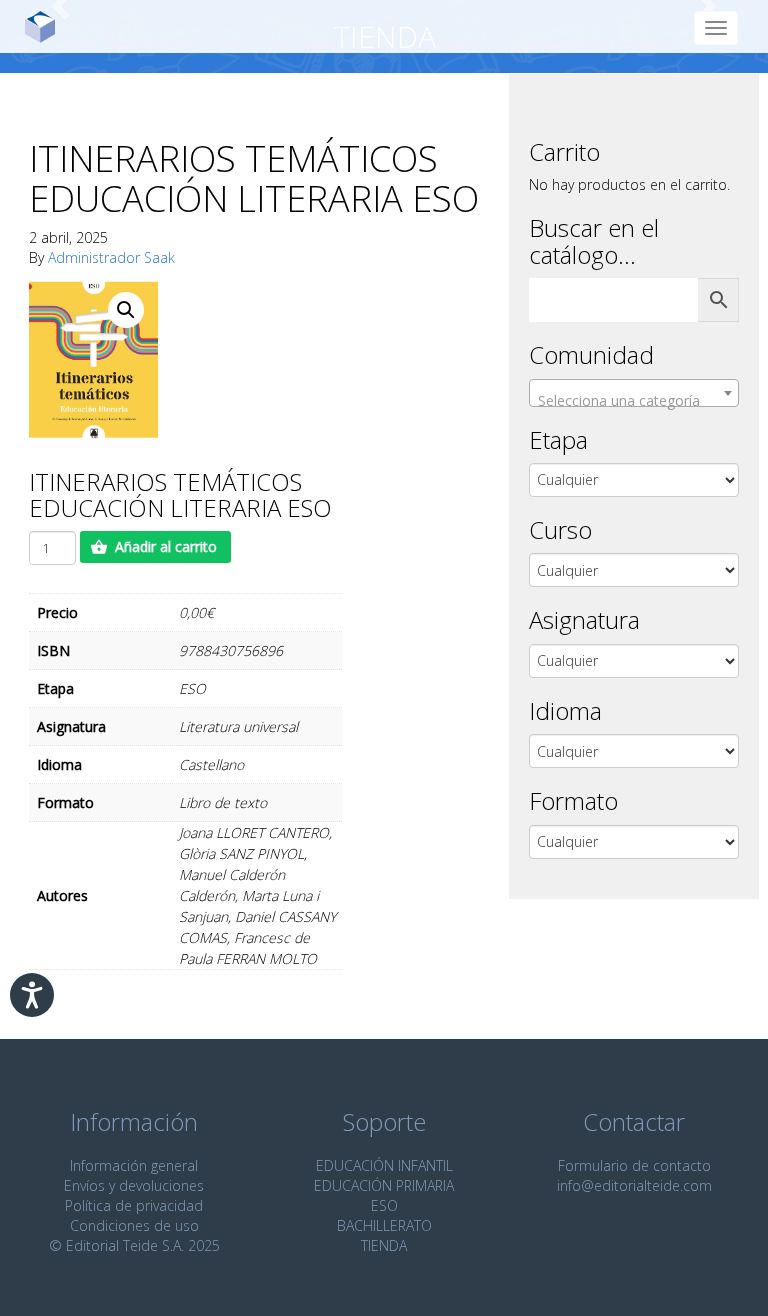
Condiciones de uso (134, 1225)
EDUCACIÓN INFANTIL (384, 1165)
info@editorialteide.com (634, 1185)
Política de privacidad (134, 1205)
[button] (126, 310)
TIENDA (384, 1245)
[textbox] (634, 401)
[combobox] (634, 393)
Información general (134, 1165)
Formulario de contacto (634, 1165)
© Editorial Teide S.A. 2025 (134, 1245)
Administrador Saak (111, 257)
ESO (384, 1205)
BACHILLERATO (384, 1225)
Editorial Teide (47, 26)
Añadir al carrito (166, 546)
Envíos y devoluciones (134, 1185)
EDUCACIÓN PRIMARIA (384, 1185)
